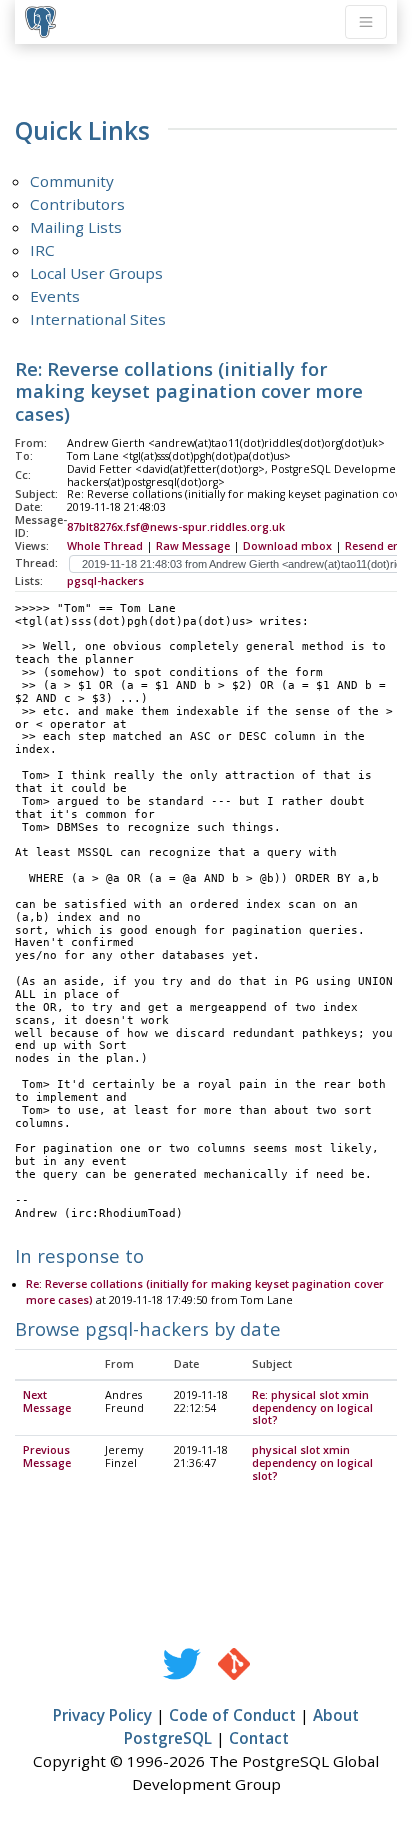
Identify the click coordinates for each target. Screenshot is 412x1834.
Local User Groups (96, 273)
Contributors (77, 204)
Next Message (47, 1401)
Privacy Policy (102, 1715)
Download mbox (287, 546)
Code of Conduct (232, 1715)
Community (72, 181)
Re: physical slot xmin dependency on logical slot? (312, 1408)
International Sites (98, 319)
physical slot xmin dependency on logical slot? (312, 1463)
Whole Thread (105, 546)
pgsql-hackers (105, 581)
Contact (259, 1738)
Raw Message (193, 546)
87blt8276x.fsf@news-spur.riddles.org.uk (176, 527)
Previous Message (47, 1456)
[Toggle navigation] (366, 22)
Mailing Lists (76, 227)
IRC (42, 250)
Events (55, 296)
